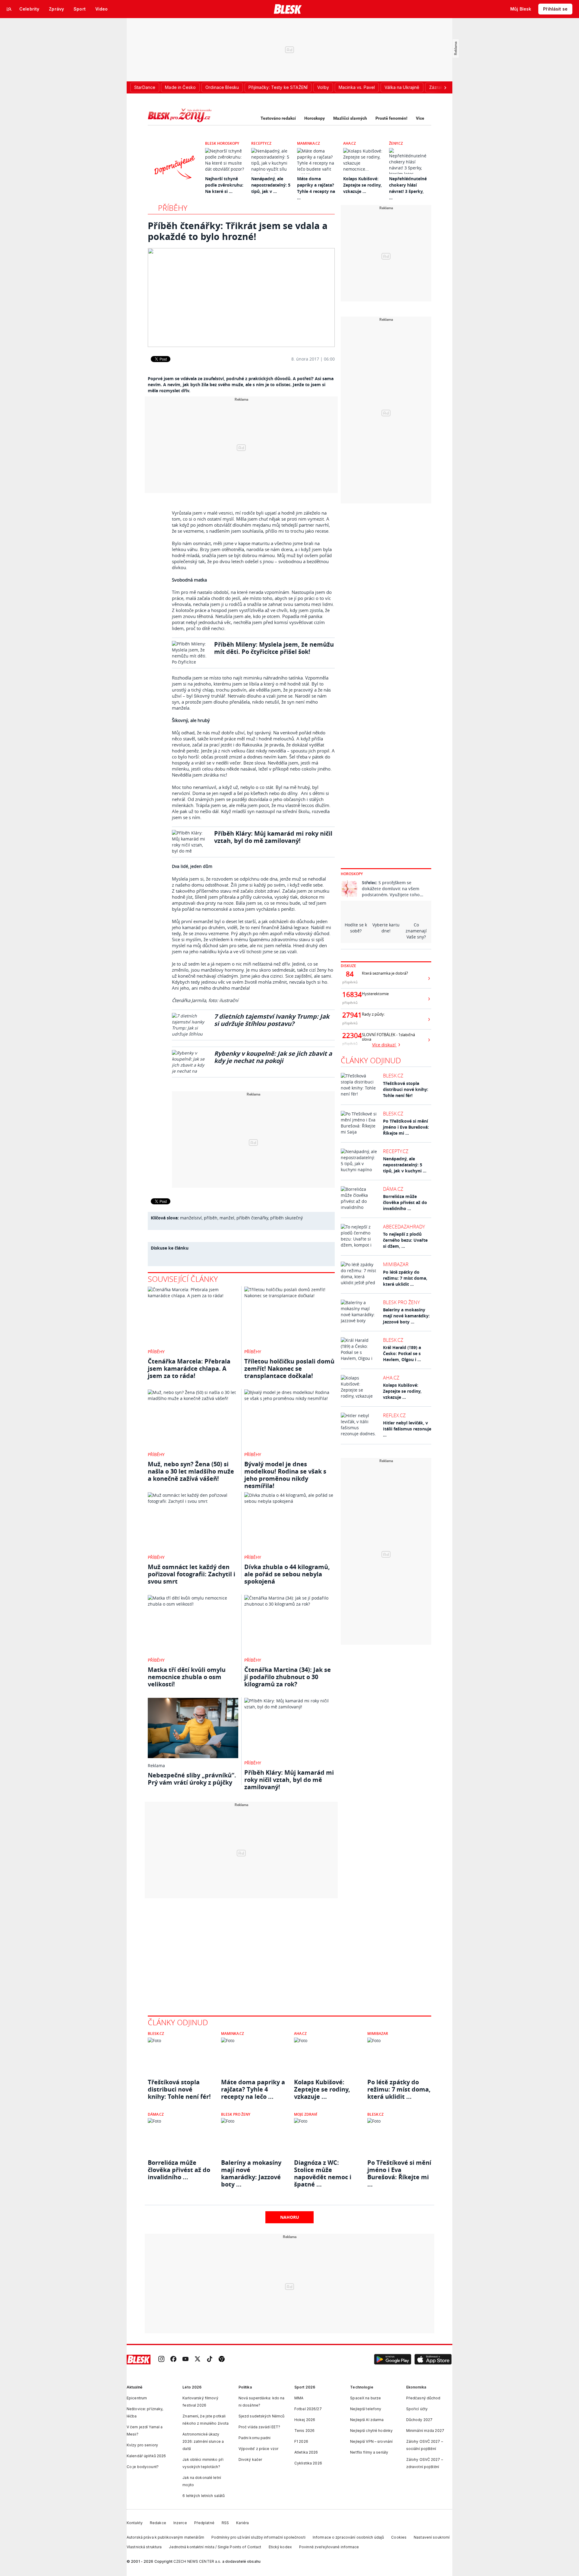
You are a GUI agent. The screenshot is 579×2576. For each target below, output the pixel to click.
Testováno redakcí (278, 118)
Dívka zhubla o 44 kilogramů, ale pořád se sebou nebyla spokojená (287, 1574)
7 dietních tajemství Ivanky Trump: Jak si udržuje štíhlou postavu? (272, 1020)
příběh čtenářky (252, 1218)
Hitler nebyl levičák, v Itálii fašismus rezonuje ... (407, 1429)
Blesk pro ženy (401, 1302)
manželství (191, 1218)
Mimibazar (396, 1264)
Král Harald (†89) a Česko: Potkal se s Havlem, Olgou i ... (402, 1353)
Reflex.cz (394, 1415)
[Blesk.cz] (288, 9)
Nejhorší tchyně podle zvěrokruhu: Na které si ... (224, 185)
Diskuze (348, 966)
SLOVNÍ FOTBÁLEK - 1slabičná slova (388, 1037)
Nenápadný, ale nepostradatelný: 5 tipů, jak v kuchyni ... (405, 1165)
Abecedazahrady (404, 1227)
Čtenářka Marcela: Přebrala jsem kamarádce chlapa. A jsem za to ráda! (189, 1368)
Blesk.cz (393, 1076)
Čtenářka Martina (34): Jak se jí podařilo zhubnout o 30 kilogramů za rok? (288, 1677)
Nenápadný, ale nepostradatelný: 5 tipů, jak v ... (271, 185)
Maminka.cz (308, 143)
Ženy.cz (396, 143)
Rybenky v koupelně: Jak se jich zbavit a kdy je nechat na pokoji (273, 1057)
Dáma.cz (393, 1189)
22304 (350, 1036)
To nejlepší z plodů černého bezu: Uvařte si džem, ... (405, 1240)
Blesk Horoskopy (222, 143)
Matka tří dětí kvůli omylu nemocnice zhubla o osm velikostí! (187, 1677)
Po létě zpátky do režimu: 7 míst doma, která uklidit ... (405, 1278)
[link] (161, 2359)
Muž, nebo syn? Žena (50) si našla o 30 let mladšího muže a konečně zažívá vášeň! (191, 1471)
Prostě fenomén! (391, 118)
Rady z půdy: (373, 1014)
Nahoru (290, 2217)
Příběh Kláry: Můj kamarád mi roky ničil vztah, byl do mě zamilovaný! (273, 837)
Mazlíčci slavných (350, 118)
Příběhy (173, 208)
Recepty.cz (261, 143)
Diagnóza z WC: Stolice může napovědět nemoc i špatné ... (323, 2170)
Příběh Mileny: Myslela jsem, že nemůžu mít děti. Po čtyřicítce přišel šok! (274, 648)
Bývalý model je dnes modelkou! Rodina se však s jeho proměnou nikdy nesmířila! (285, 1475)
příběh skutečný (286, 1218)
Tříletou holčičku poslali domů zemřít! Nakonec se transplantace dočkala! (289, 1368)
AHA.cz (350, 143)
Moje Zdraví (306, 2114)
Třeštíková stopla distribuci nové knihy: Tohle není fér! (406, 1089)
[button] (393, 2360)
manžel (227, 1218)
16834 (350, 995)
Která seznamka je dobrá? (385, 973)
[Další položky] (445, 87)
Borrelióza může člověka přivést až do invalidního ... (405, 1202)
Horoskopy (315, 118)
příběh (211, 1218)
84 (350, 974)
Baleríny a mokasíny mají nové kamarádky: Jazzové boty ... (406, 1316)
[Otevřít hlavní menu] (9, 9)
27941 (350, 1015)
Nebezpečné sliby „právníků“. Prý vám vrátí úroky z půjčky (192, 1779)
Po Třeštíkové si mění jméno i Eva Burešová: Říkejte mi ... (406, 1127)
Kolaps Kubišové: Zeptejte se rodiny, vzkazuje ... (362, 185)
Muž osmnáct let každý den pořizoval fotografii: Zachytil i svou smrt (191, 1574)
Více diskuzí (384, 1045)
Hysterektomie (375, 994)
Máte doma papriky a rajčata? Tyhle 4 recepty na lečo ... (253, 2089)
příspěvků (350, 982)
